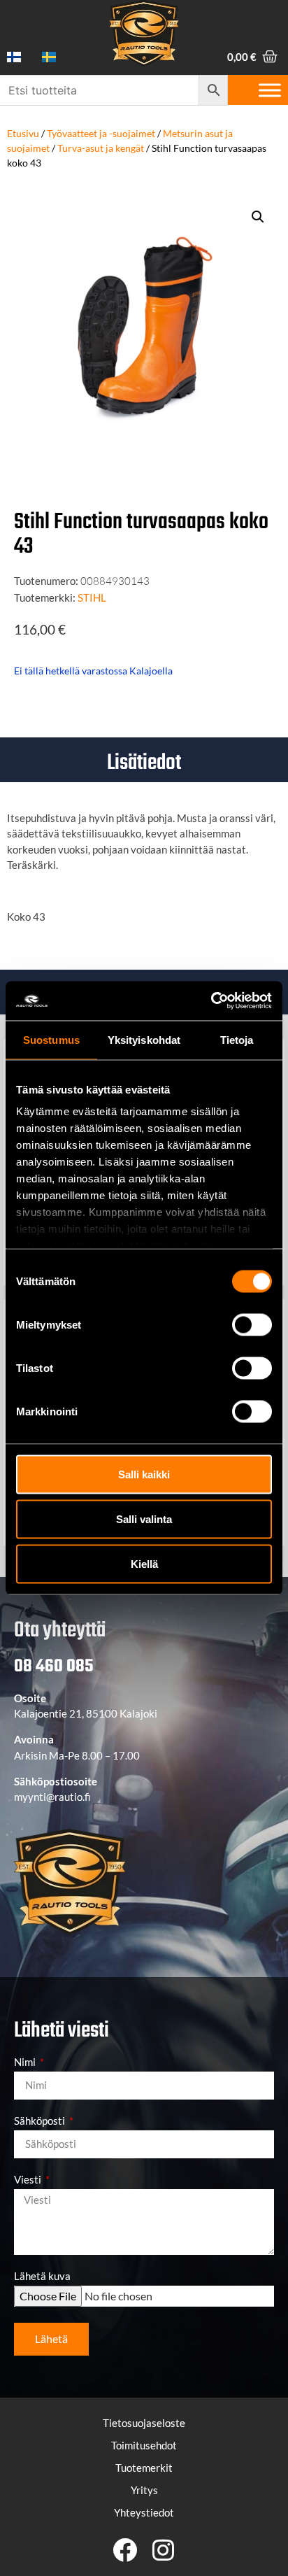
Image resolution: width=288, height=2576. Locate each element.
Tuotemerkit (144, 2468)
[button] (258, 217)
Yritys (144, 2490)
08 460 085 (53, 1666)
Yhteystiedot (144, 2512)
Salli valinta (144, 1519)
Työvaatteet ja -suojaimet (101, 133)
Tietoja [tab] (237, 1039)
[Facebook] (125, 2550)
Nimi (26, 2062)
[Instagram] (163, 2550)
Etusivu (23, 133)
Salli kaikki (144, 1474)
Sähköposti (41, 2121)
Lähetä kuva (42, 2277)
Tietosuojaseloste (144, 2423)
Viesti (29, 2180)
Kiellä (144, 1563)
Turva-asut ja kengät (101, 148)
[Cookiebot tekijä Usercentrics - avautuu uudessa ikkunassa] (211, 1001)
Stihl (92, 597)
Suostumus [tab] (51, 1039)
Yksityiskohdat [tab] (144, 1039)
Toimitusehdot (144, 2445)
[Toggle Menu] (270, 90)
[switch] (252, 1324)
